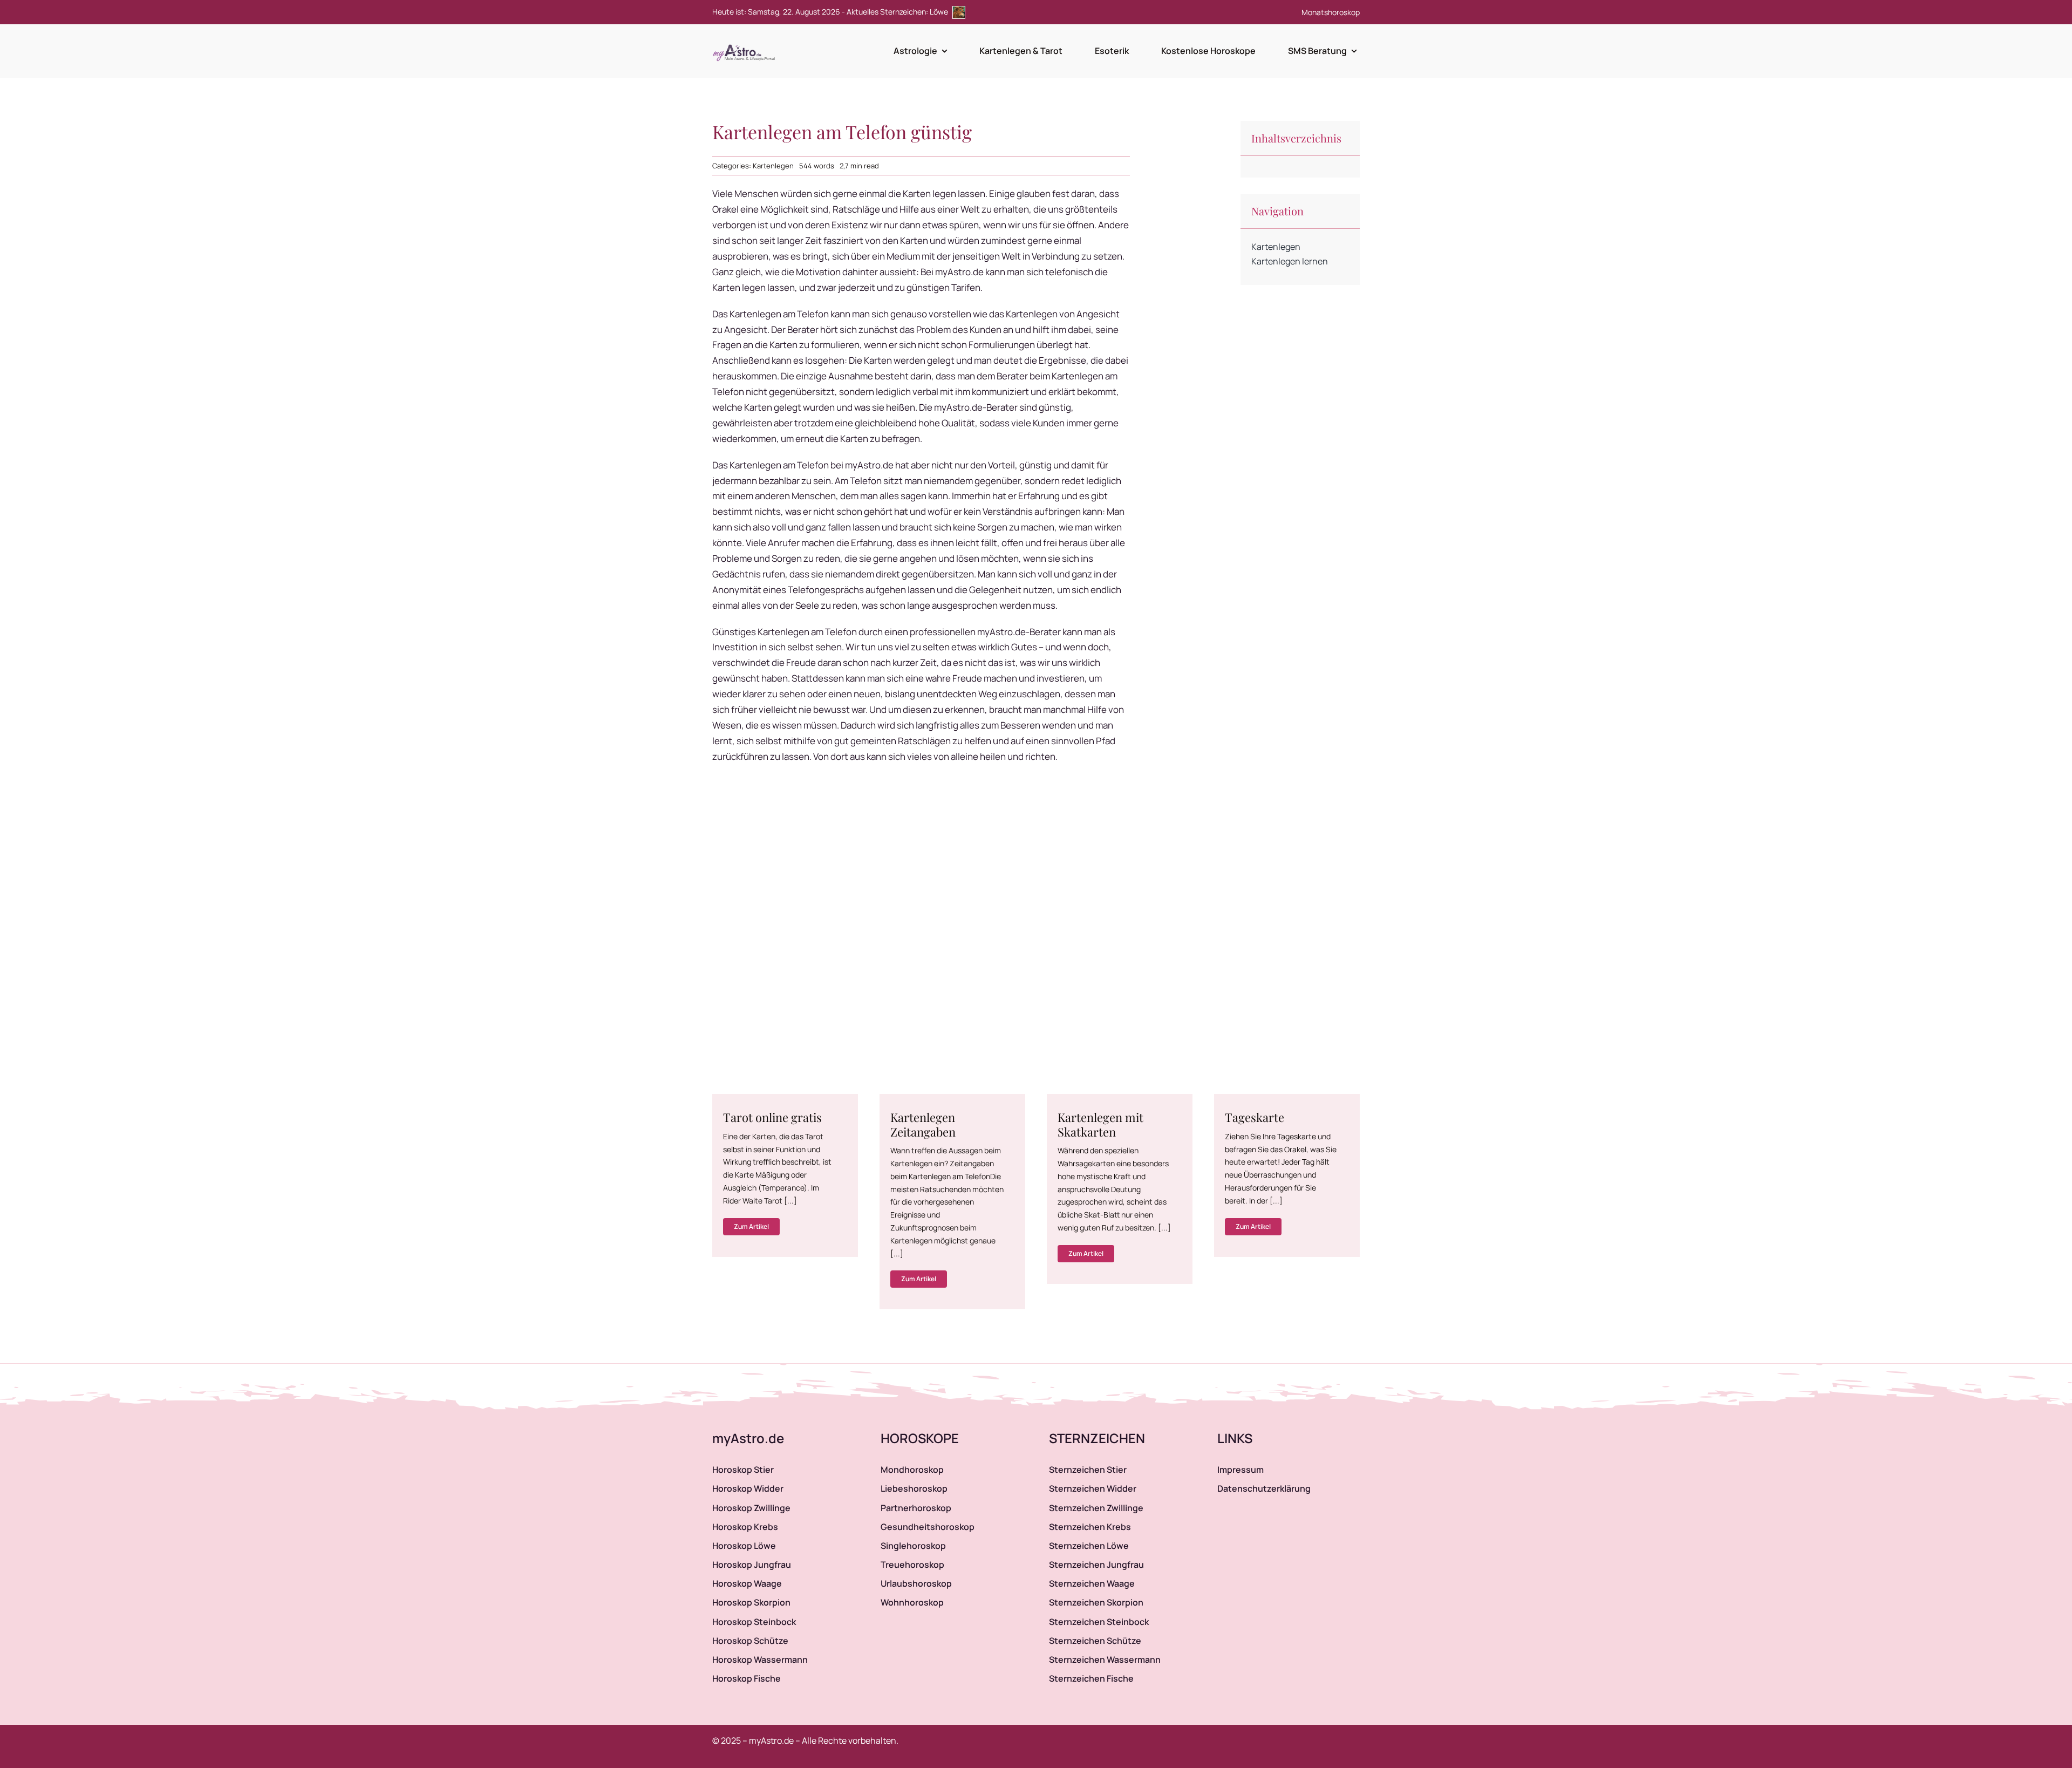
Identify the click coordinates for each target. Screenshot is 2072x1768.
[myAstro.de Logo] (746, 45)
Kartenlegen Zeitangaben (923, 1124)
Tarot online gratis (772, 1117)
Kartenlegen (773, 166)
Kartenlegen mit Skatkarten (1100, 1124)
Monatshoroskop (1331, 12)
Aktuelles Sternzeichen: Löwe (898, 12)
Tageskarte (1255, 1117)
